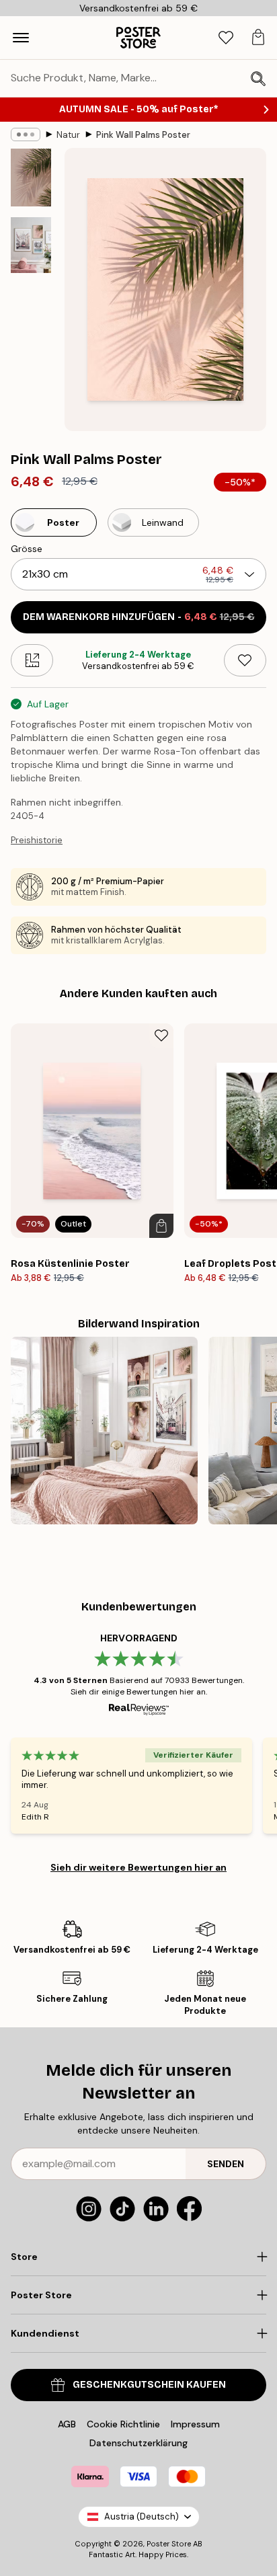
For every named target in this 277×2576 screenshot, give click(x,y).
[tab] (226, 38)
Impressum (195, 2424)
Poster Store (169, 2544)
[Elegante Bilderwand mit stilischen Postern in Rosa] (104, 1430)
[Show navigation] (21, 38)
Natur (68, 135)
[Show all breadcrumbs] (26, 134)
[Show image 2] (31, 245)
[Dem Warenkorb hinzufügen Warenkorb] (161, 1226)
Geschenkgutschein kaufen (149, 2385)
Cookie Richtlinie (123, 2424)
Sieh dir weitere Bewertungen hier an (138, 1867)
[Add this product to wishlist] (245, 660)
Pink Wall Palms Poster (143, 135)
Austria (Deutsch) (142, 2516)
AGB (67, 2424)
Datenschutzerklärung (138, 2443)
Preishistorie (37, 840)
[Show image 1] (31, 178)
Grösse (27, 549)
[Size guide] (32, 660)
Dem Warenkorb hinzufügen (139, 617)
